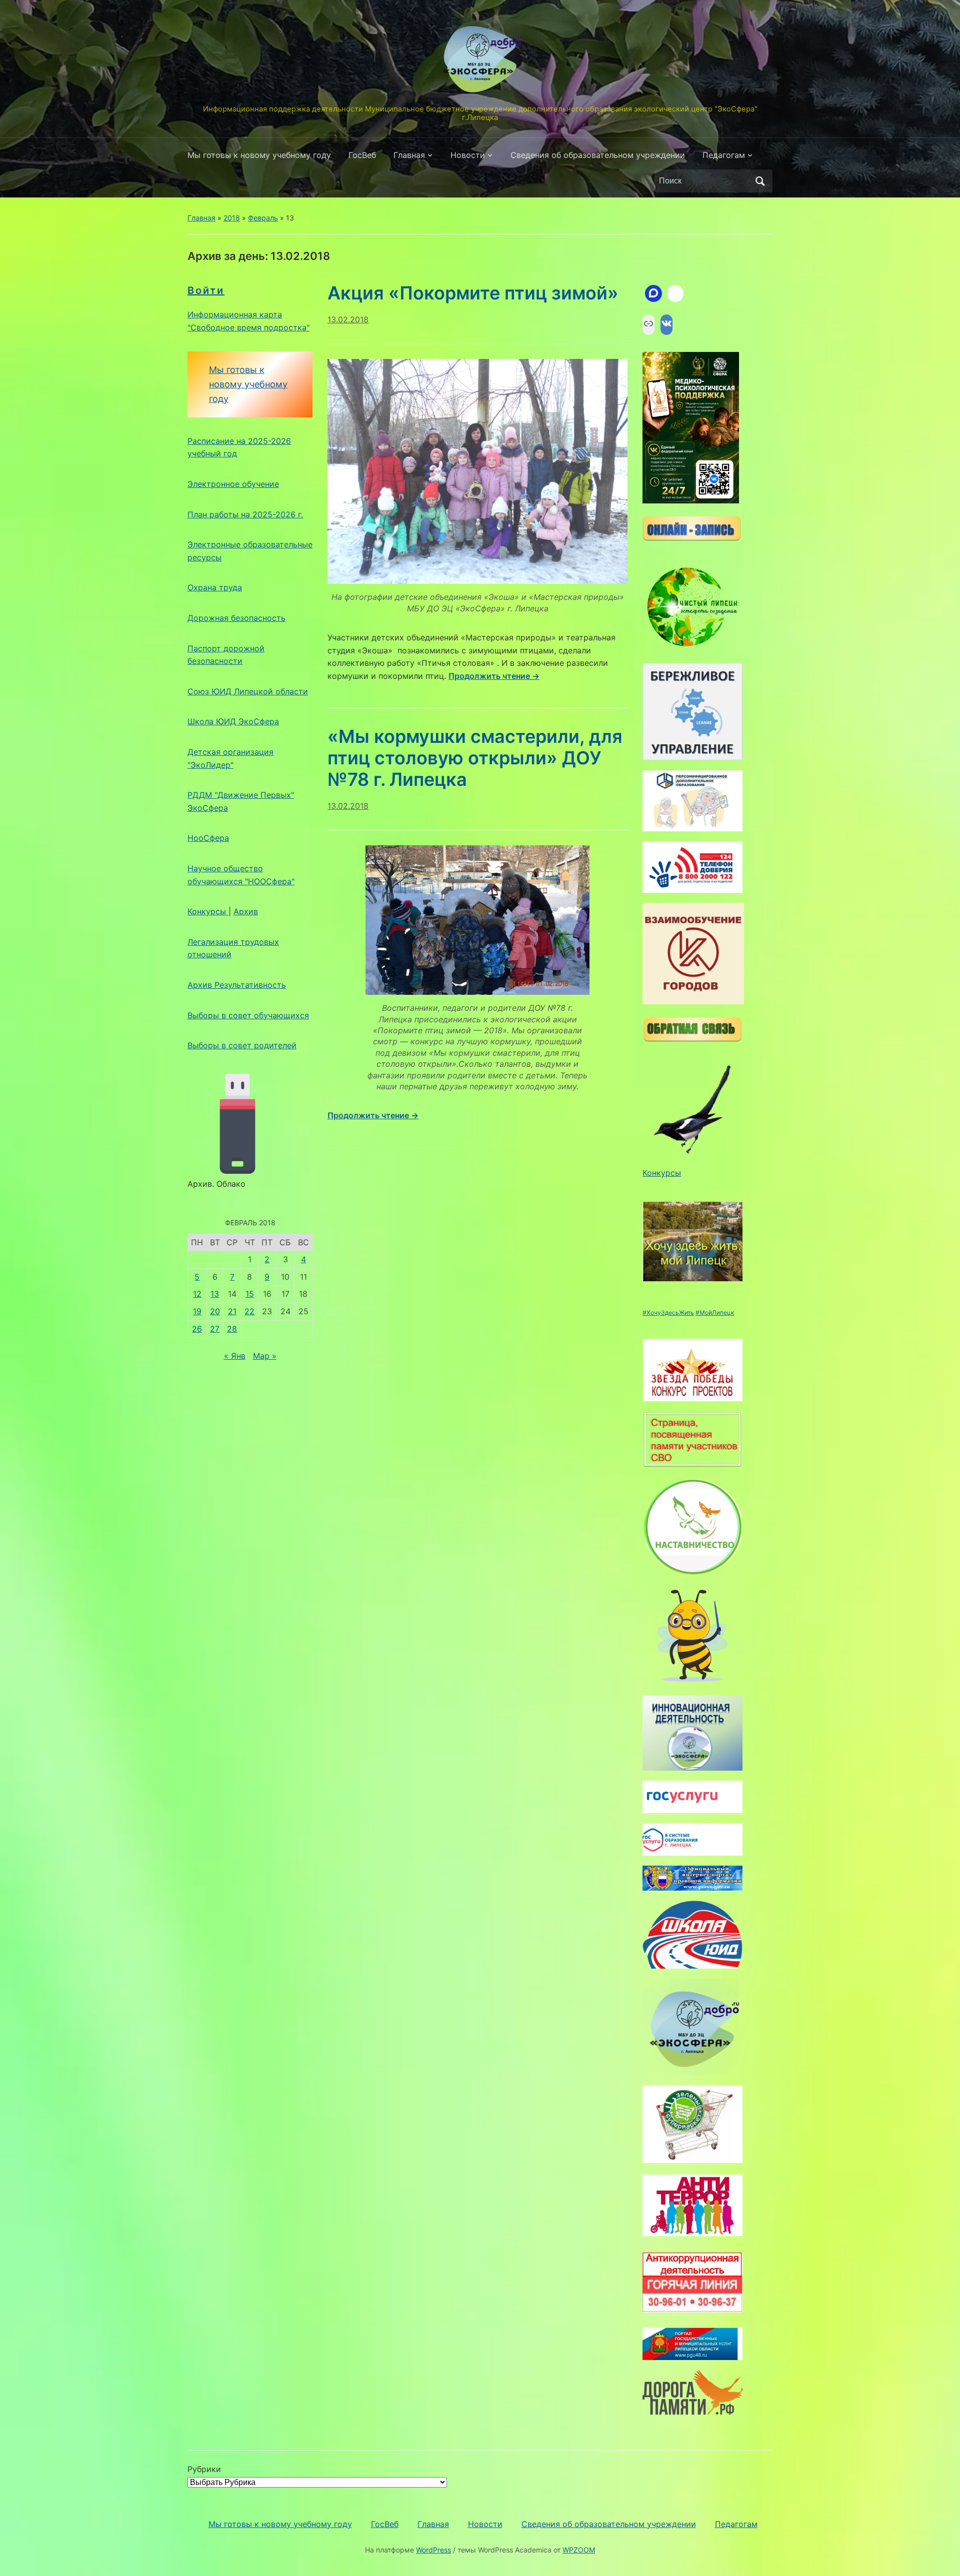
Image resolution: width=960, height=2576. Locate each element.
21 (232, 1311)
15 (250, 1294)
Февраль (263, 218)
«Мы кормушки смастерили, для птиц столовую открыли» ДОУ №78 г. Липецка (475, 758)
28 (232, 1329)
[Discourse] (653, 293)
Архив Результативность (237, 985)
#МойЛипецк (715, 1312)
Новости (468, 155)
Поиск (760, 181)
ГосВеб (362, 155)
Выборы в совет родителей (242, 1045)
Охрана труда (215, 587)
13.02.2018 (348, 319)
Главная (409, 155)
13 (215, 1294)
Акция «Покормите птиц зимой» (473, 293)
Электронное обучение (233, 484)
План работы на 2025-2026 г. (245, 514)
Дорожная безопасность (236, 618)
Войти (206, 290)
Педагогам (724, 155)
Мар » (265, 1356)
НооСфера (208, 838)
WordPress (433, 2550)
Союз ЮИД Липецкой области (248, 691)
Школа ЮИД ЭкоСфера (233, 721)
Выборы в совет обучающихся (248, 1015)
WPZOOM (579, 2550)
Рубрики (204, 2469)
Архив (246, 911)
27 (215, 1329)
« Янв (235, 1356)
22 (249, 1311)
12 (197, 1294)
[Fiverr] (675, 293)
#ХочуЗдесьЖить (668, 1312)
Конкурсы (208, 911)
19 (197, 1311)
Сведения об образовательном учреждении (598, 155)
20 (215, 1311)
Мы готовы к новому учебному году (259, 155)
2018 (232, 218)
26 (197, 1329)
